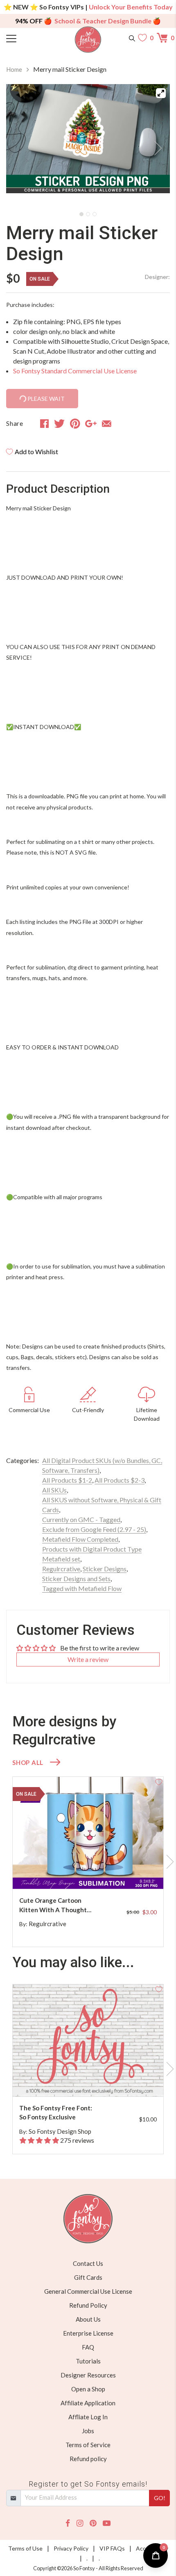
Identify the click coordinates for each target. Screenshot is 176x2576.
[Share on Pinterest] (75, 423)
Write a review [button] (88, 1659)
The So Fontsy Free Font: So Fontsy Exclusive (56, 2113)
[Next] (153, 146)
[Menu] (27, 38)
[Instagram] (80, 2523)
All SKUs (54, 1490)
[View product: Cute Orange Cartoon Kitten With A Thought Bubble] (88, 1833)
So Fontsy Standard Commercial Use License (75, 371)
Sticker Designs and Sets (76, 1578)
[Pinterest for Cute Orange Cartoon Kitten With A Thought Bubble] (96, 1873)
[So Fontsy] (88, 40)
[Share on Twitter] (59, 423)
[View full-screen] (161, 93)
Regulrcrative (61, 1569)
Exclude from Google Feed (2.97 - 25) (94, 1529)
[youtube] (107, 2523)
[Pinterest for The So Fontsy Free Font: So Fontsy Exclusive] (96, 2080)
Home (14, 69)
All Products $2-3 (120, 1480)
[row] (88, 1862)
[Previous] (23, 146)
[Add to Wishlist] (159, 1781)
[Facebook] (68, 2523)
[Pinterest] (93, 2523)
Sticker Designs (105, 1569)
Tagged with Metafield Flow (82, 1588)
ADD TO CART (131, 1873)
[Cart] (163, 38)
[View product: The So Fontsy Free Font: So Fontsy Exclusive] (88, 2040)
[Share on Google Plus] (91, 423)
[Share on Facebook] (44, 423)
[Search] (132, 38)
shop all (28, 1762)
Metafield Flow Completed (80, 1539)
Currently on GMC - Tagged (81, 1519)
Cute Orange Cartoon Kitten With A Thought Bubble (53, 1905)
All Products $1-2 (67, 1480)
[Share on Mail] (107, 423)
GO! (160, 2498)
